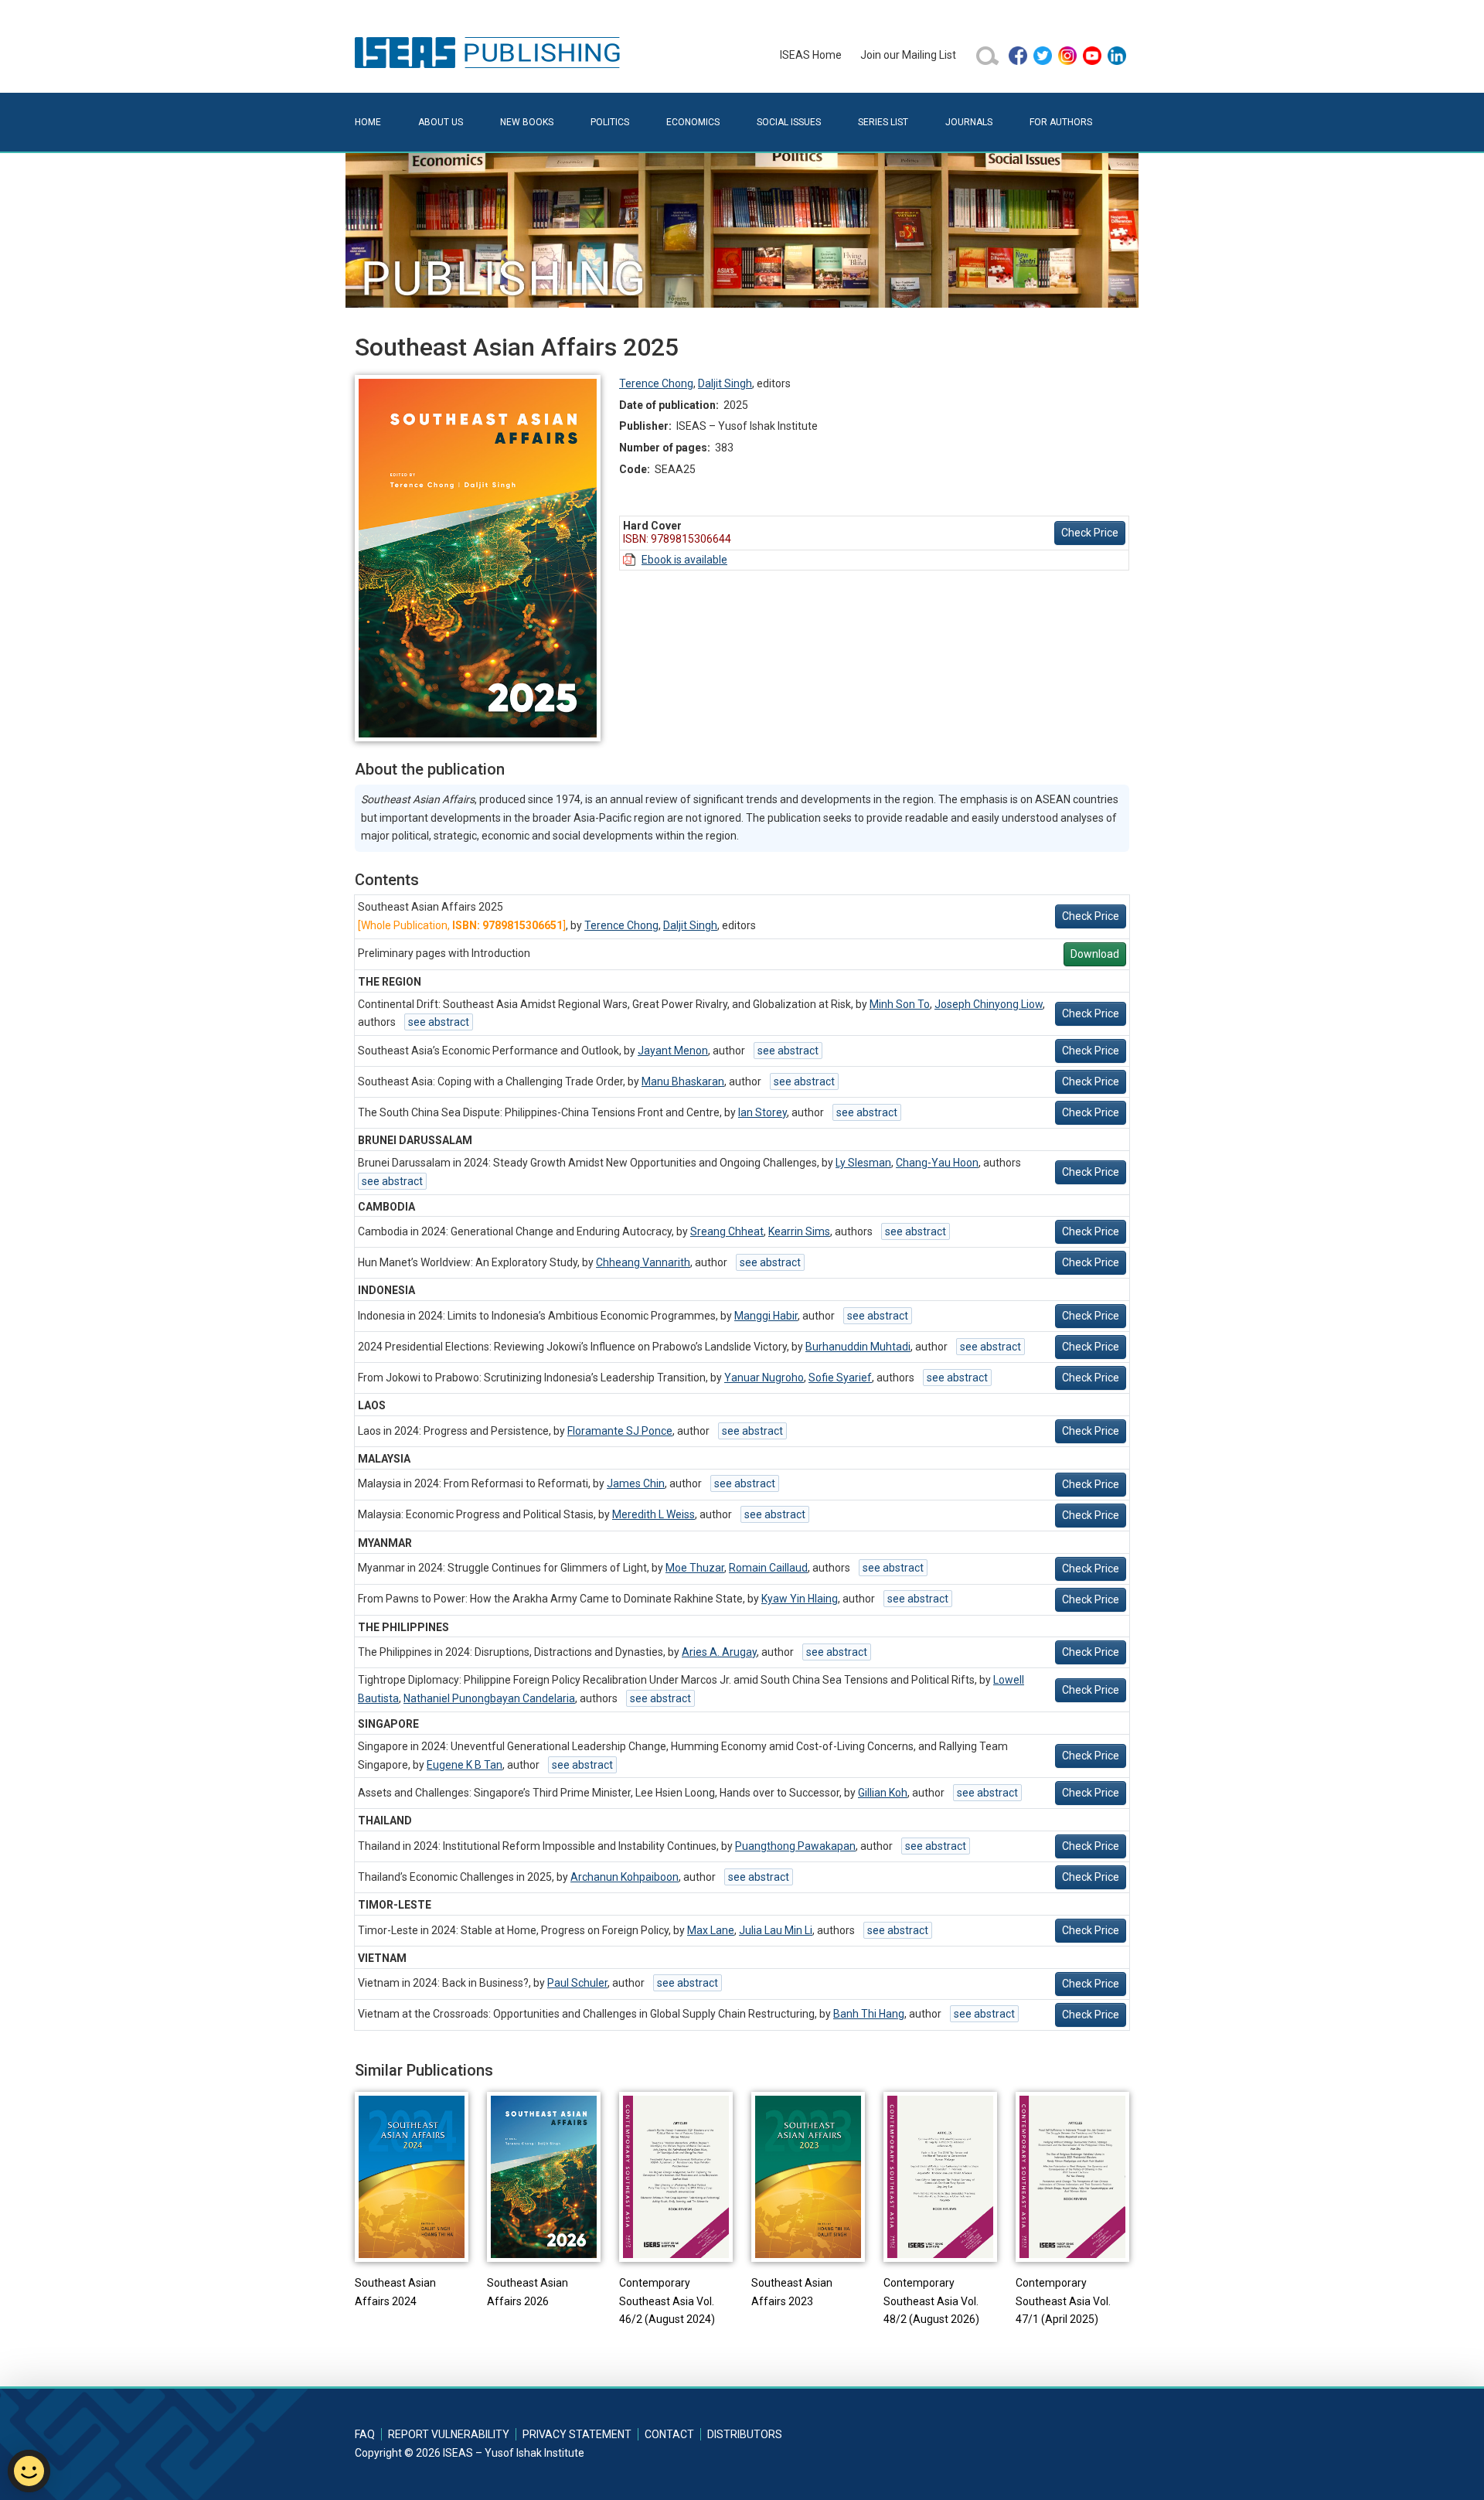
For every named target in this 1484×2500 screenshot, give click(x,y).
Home (368, 122)
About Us (441, 122)
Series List (883, 122)
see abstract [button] (439, 1022)
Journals (969, 122)
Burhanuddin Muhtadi (858, 1347)
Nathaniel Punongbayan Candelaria (489, 1698)
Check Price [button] (1090, 533)
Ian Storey (762, 1112)
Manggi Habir (766, 1316)
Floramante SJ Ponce (620, 1431)
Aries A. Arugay (719, 1652)
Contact (669, 2434)
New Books (527, 122)
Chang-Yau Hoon (937, 1163)
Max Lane (711, 1930)
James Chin (636, 1483)
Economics (693, 122)
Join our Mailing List (908, 55)
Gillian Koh (883, 1793)
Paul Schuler (577, 1983)
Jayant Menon (673, 1051)
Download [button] (1095, 954)
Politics (610, 122)
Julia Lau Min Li (776, 1930)
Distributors (745, 2434)
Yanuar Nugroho (764, 1378)
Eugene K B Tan (465, 1765)
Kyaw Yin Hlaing (800, 1599)
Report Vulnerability (449, 2434)
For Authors (1061, 122)
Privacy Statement (577, 2434)
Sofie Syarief (840, 1378)
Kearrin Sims (799, 1231)
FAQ (365, 2434)
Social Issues (789, 122)
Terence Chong (656, 383)
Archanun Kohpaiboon (625, 1877)
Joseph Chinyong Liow (989, 1004)
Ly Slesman (863, 1163)
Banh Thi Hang (869, 2014)
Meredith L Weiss (654, 1514)
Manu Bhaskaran (683, 1081)
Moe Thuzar (695, 1568)
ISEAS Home (811, 55)
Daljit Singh (725, 383)
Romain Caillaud (768, 1568)
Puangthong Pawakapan (795, 1846)
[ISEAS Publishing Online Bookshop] (490, 52)
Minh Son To (900, 1004)
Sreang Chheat (727, 1231)
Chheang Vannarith (643, 1262)
